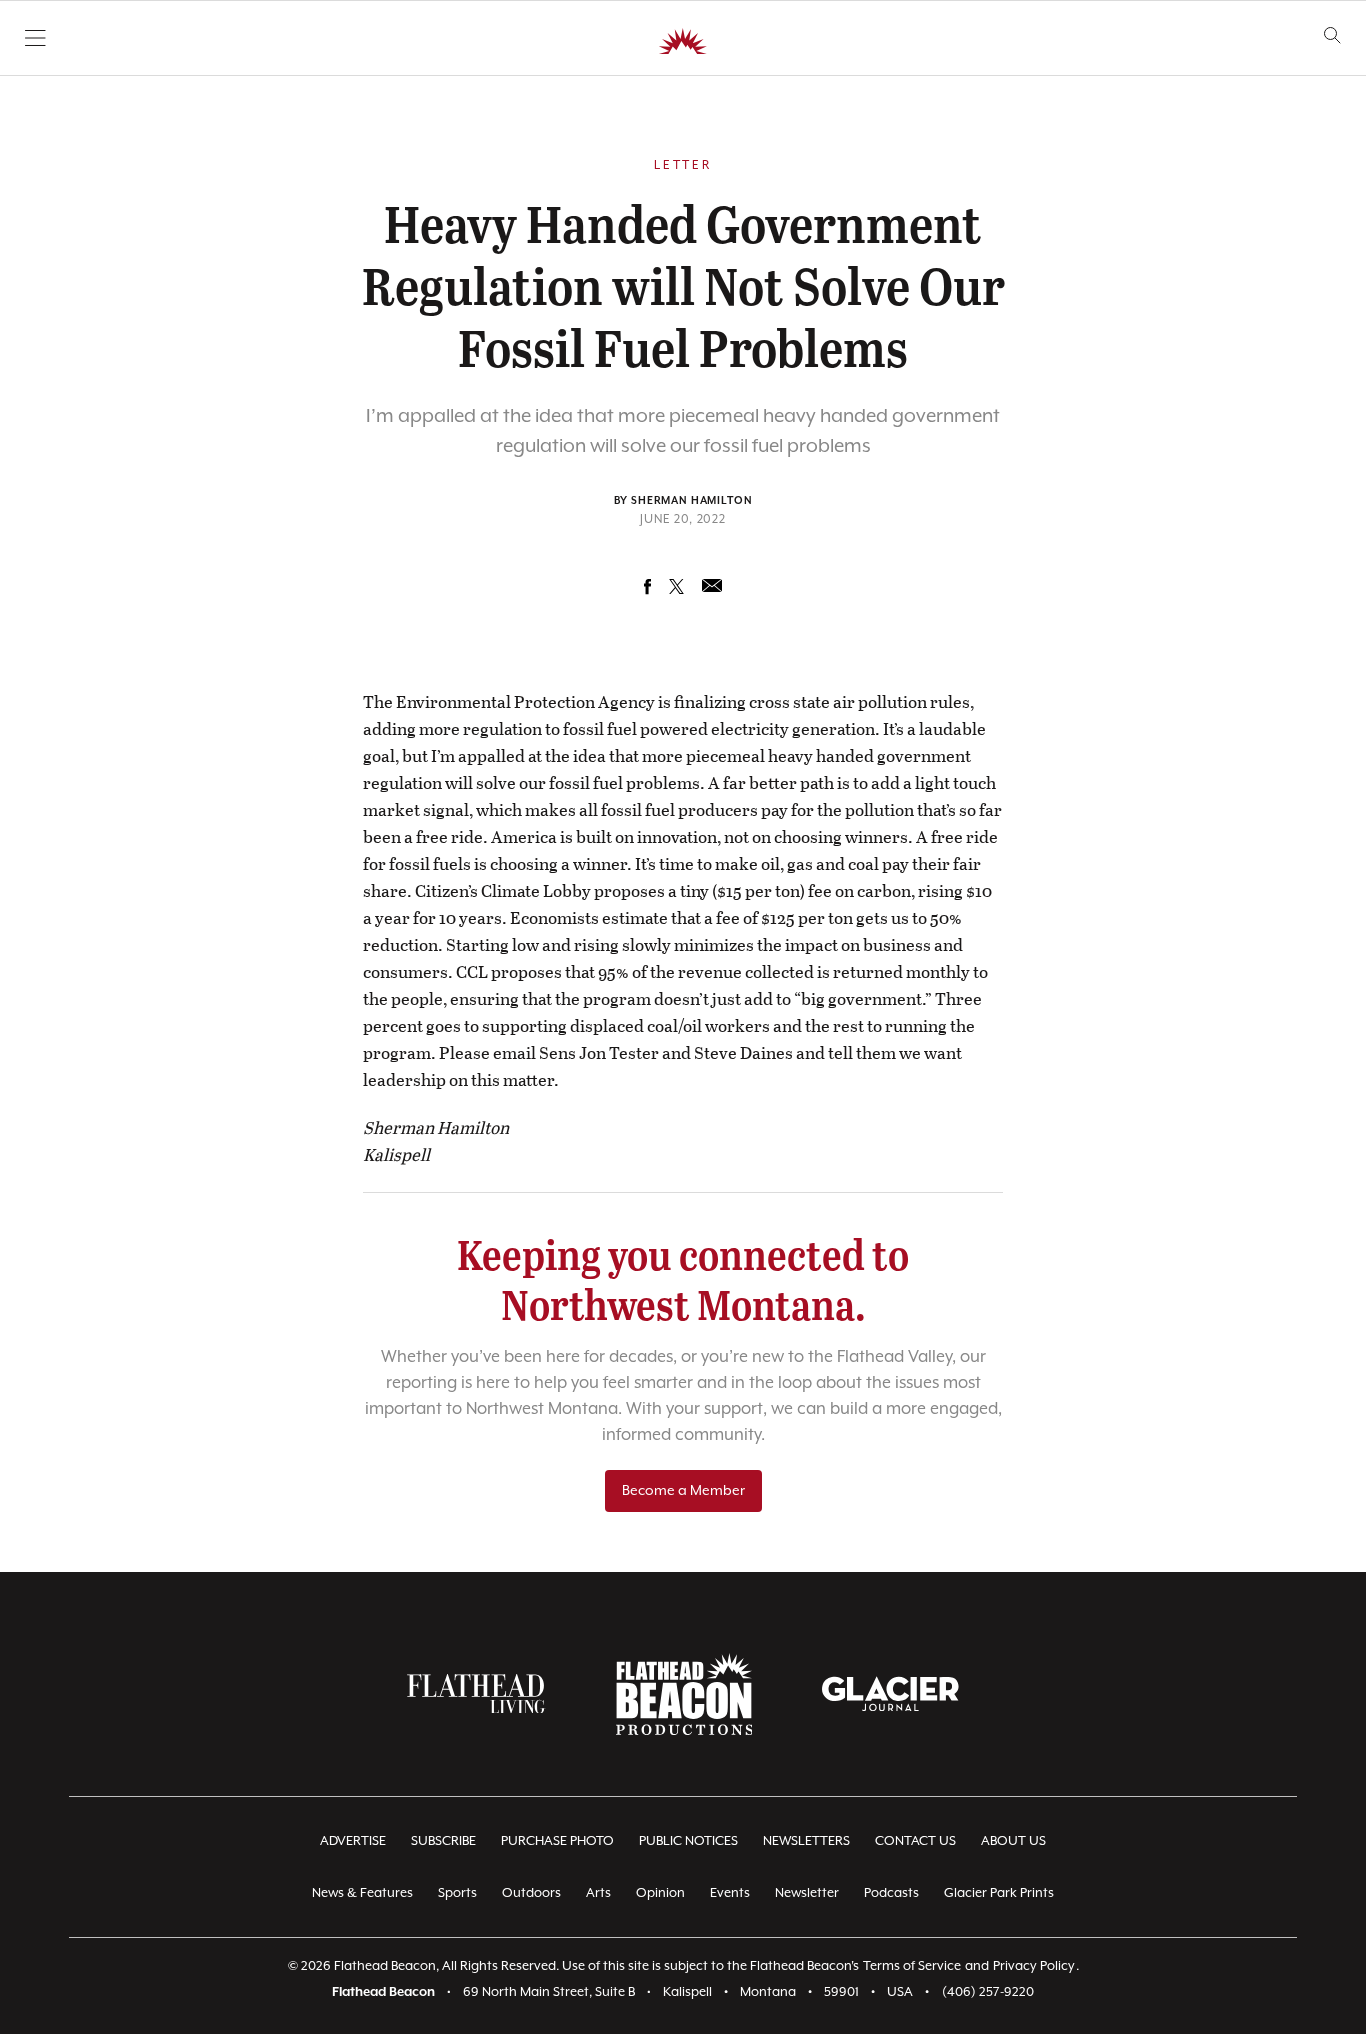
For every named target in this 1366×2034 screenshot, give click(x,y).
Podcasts (891, 1893)
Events (730, 1893)
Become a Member (683, 1491)
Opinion (660, 1893)
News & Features (362, 1893)
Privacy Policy (1034, 1966)
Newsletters (806, 1841)
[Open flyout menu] (35, 38)
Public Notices (688, 1841)
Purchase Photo (557, 1841)
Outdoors (531, 1893)
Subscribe (443, 1841)
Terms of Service (912, 1966)
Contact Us (915, 1841)
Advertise (353, 1841)
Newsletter (807, 1893)
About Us (1013, 1841)
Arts (598, 1893)
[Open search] (1332, 35)
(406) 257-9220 (988, 1992)
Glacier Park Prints (999, 1893)
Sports (457, 1893)
